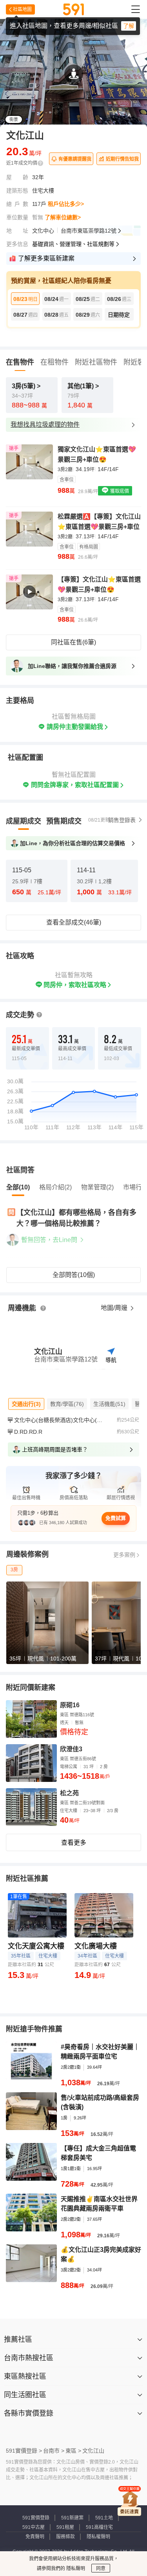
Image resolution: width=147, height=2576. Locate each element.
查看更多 (74, 1843)
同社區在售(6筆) (73, 642)
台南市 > (54, 2451)
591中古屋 (34, 2527)
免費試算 (116, 1518)
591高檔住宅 (99, 2527)
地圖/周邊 (115, 1308)
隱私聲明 (75, 2569)
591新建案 (72, 2518)
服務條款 (65, 2537)
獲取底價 (119, 491)
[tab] (24, 821)
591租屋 (65, 2527)
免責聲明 (35, 2537)
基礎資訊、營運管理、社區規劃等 (73, 244)
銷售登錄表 (122, 820)
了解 (129, 26)
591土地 (104, 2518)
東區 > (73, 2451)
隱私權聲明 (98, 2537)
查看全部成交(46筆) (74, 922)
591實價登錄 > (24, 2451)
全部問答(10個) (74, 1275)
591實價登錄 (36, 2518)
